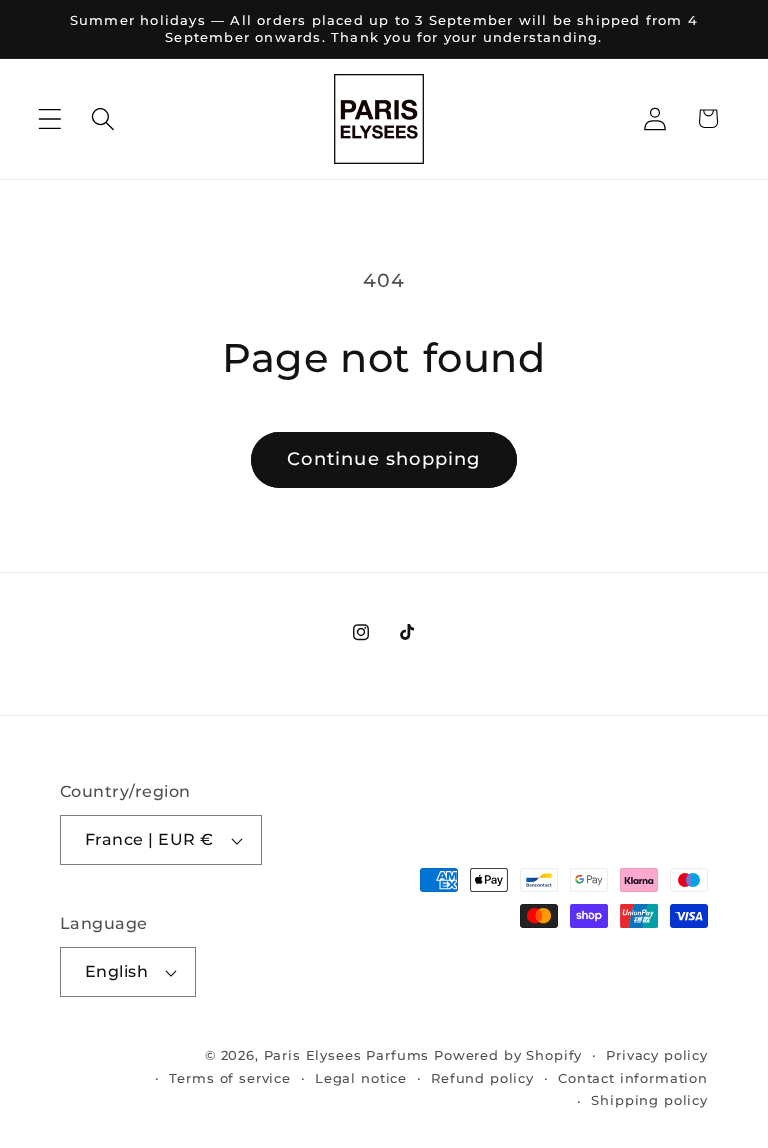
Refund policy (482, 1078)
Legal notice (361, 1078)
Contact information (633, 1078)
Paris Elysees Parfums (347, 1055)
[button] (50, 118)
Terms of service (229, 1078)
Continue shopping (383, 459)
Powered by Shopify (508, 1055)
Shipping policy (649, 1100)
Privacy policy (657, 1055)
